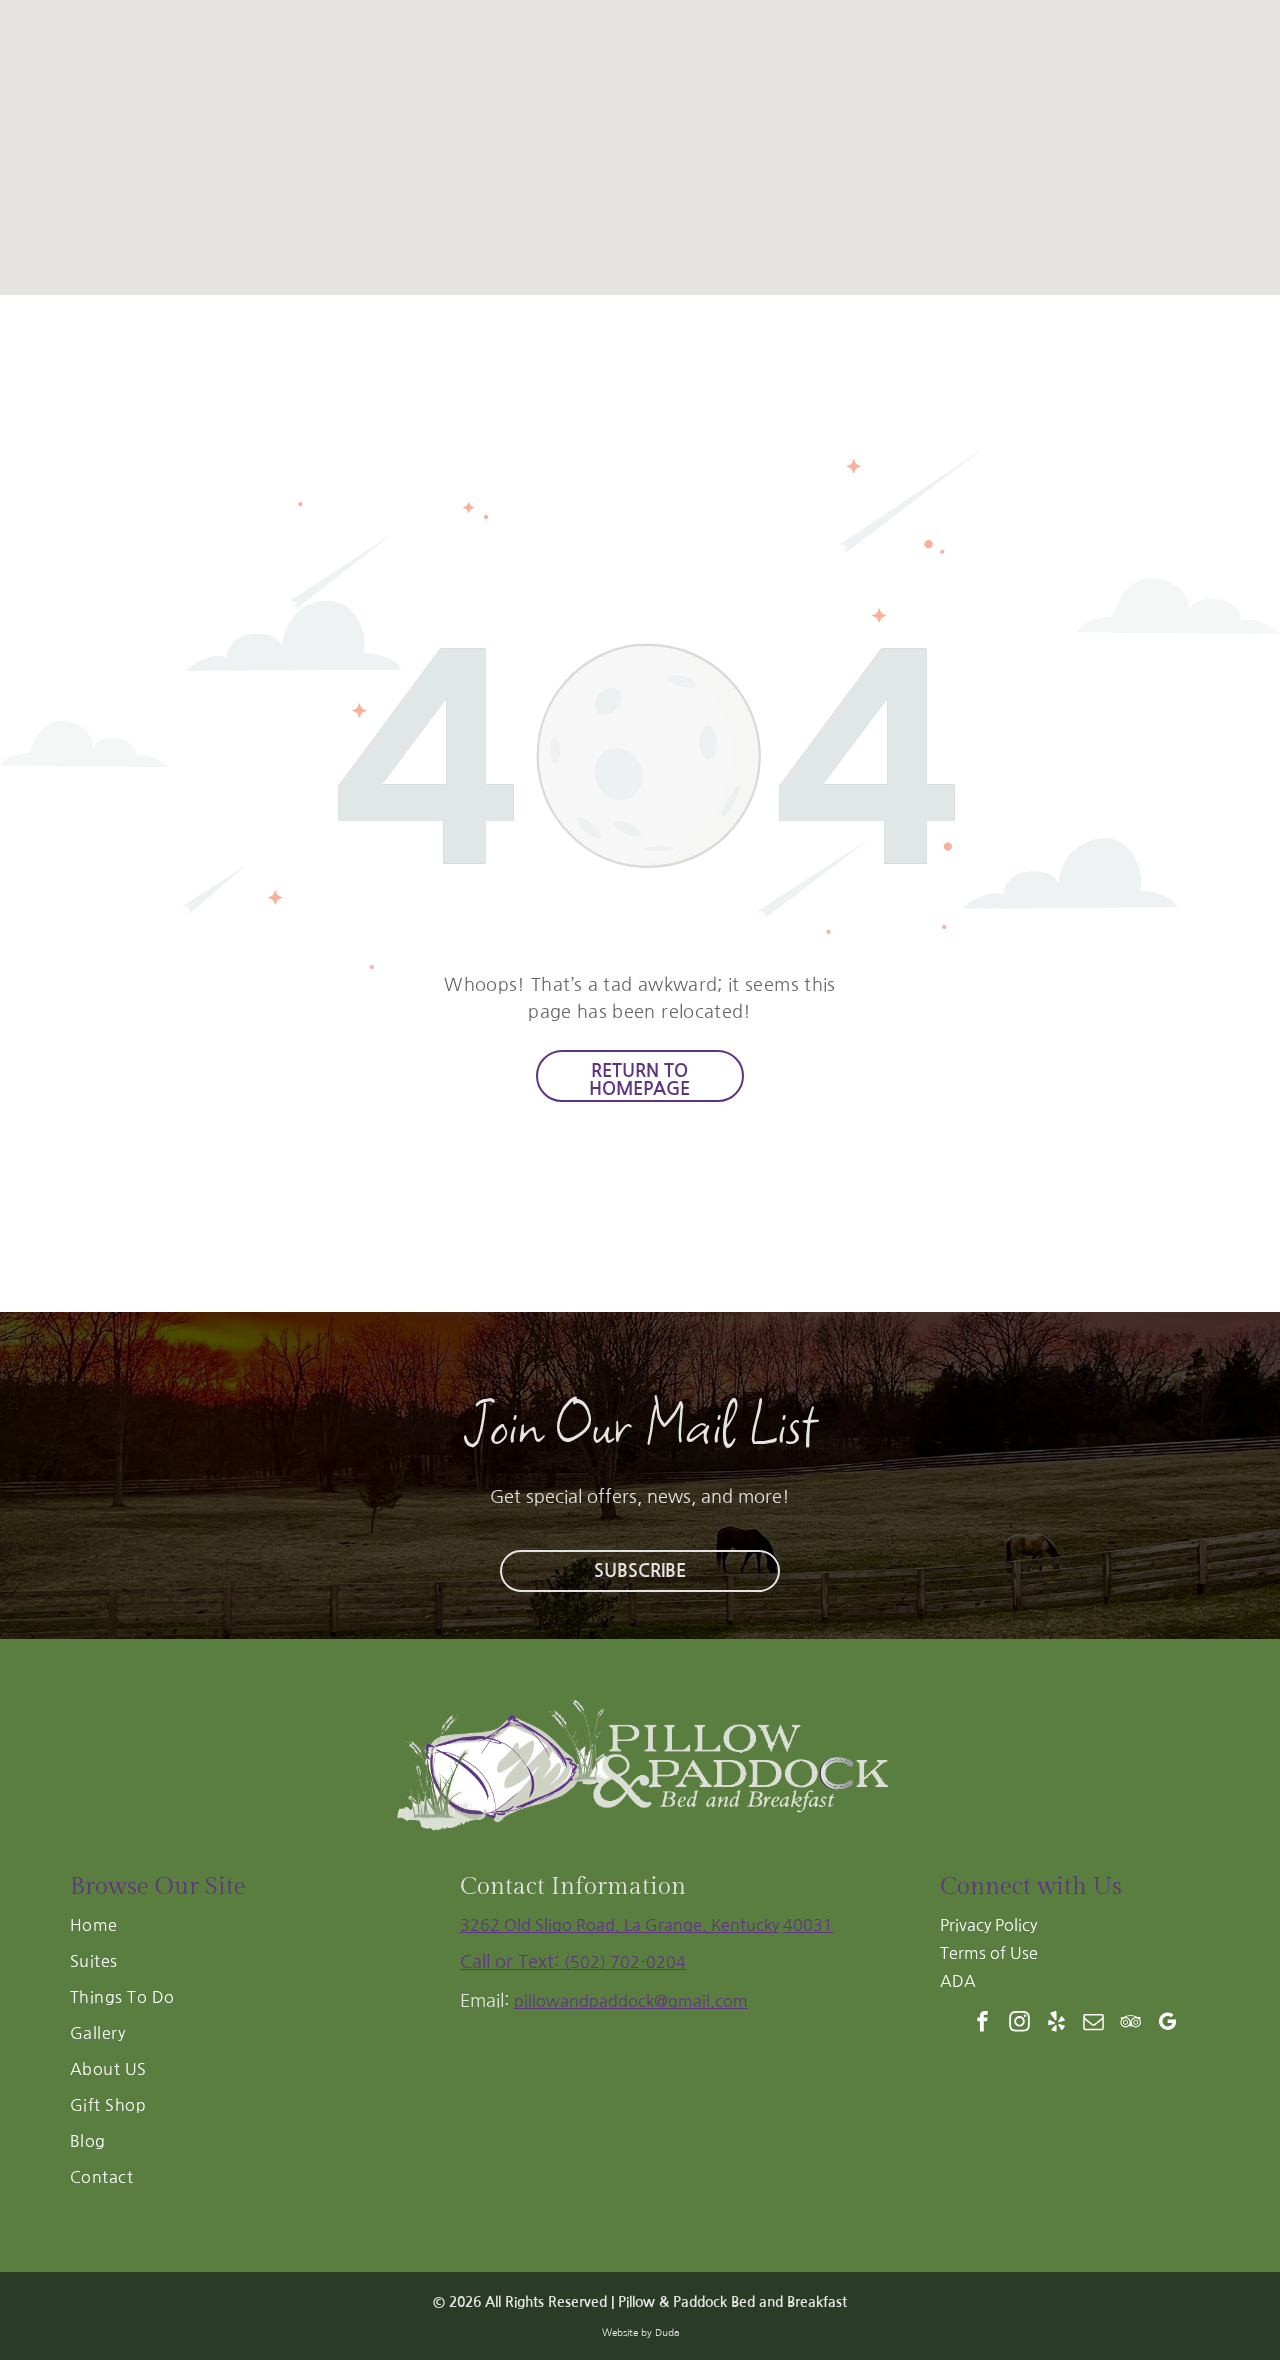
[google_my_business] (1168, 2023)
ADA (958, 1981)
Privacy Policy (988, 1925)
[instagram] (1020, 2023)
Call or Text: (512, 1962)
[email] (1094, 2023)
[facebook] (983, 2023)
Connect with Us (1031, 1887)
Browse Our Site (158, 1887)
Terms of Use (989, 1953)
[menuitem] (250, 1931)
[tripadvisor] (1131, 2023)
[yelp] (1057, 2023)
